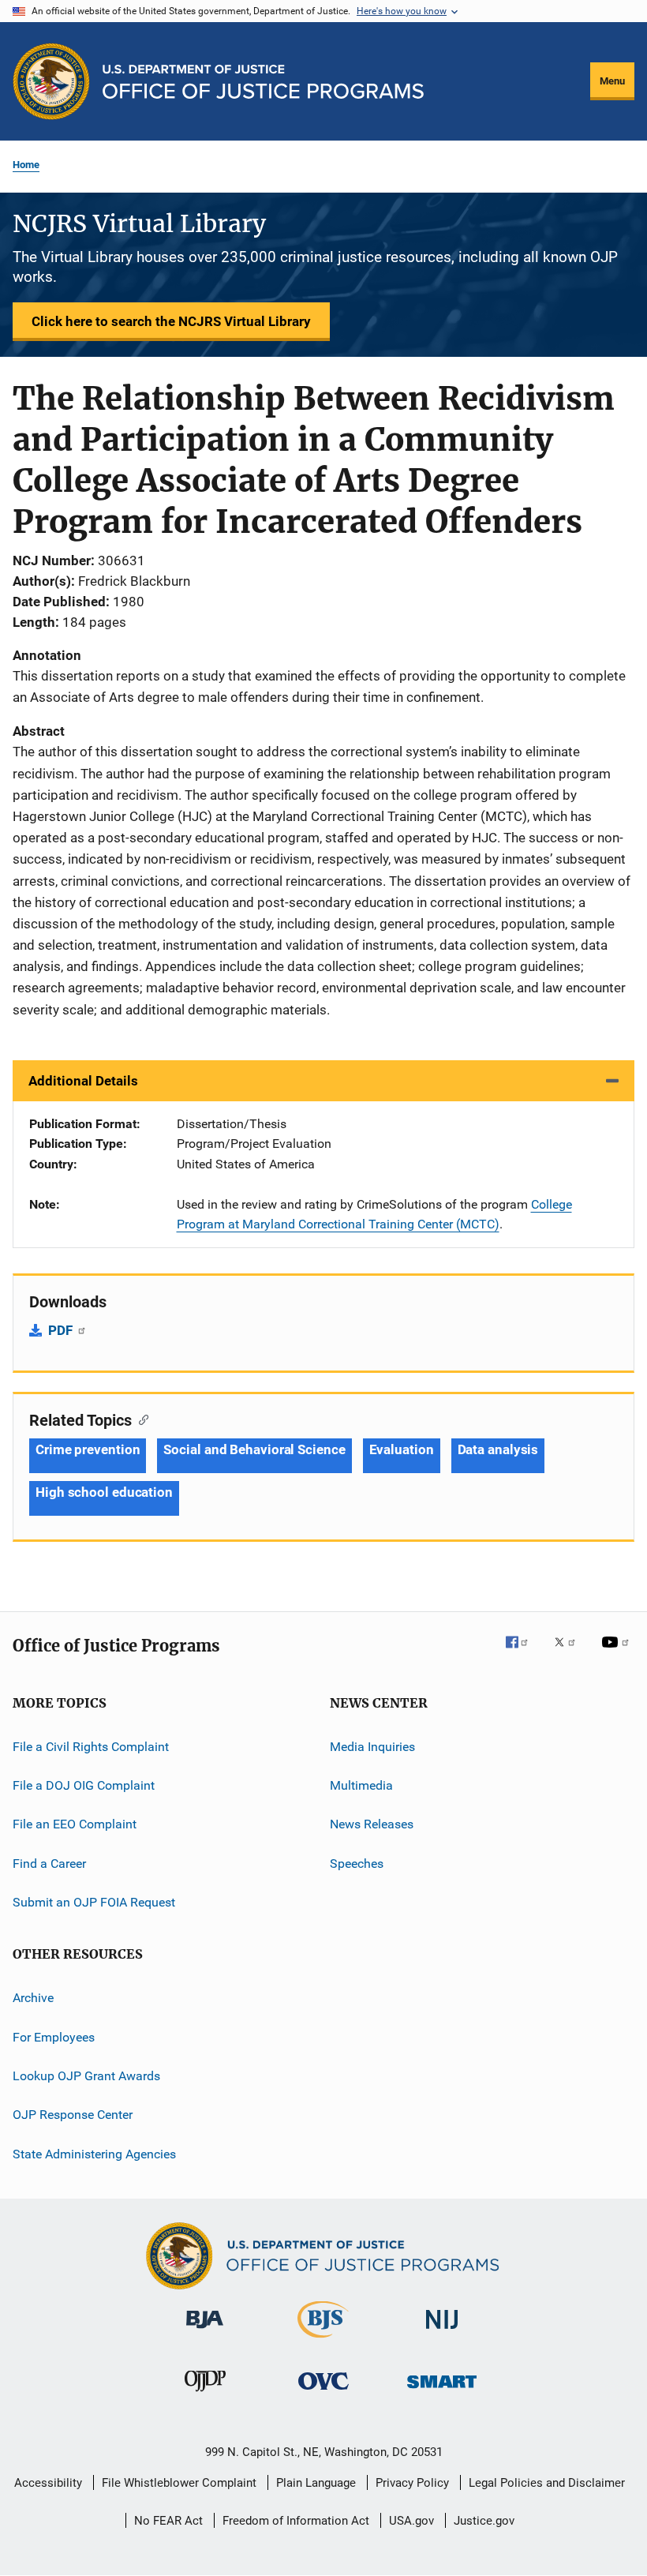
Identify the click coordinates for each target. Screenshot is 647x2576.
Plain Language (316, 2483)
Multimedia (361, 1785)
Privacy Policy (412, 2483)
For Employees (54, 2037)
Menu (612, 81)
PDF (62, 1330)
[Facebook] (523, 1653)
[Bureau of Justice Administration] (205, 2331)
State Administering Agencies (94, 2154)
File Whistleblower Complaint (179, 2483)
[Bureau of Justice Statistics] (323, 2341)
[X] (570, 1653)
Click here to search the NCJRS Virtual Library (171, 321)
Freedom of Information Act (296, 2521)
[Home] (263, 82)
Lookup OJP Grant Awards (86, 2076)
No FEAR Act (168, 2521)
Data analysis (498, 1449)
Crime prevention (88, 1449)
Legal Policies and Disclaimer (547, 2483)
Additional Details (83, 1081)
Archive (33, 1998)
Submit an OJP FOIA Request (94, 1902)
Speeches (357, 1863)
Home (26, 165)
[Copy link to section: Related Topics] (140, 1419)
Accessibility (48, 2483)
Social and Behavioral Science (254, 1449)
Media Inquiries (372, 1746)
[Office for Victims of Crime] (323, 2392)
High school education (104, 1492)
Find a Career (49, 1863)
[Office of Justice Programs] (51, 81)
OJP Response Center (73, 2115)
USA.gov (411, 2521)
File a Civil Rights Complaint (91, 1746)
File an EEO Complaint (75, 1824)
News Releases (372, 1824)
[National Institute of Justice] (442, 2332)
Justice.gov (484, 2521)
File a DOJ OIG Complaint (84, 1785)
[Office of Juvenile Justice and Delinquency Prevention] (205, 2394)
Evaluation (402, 1449)
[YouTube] (618, 1653)
